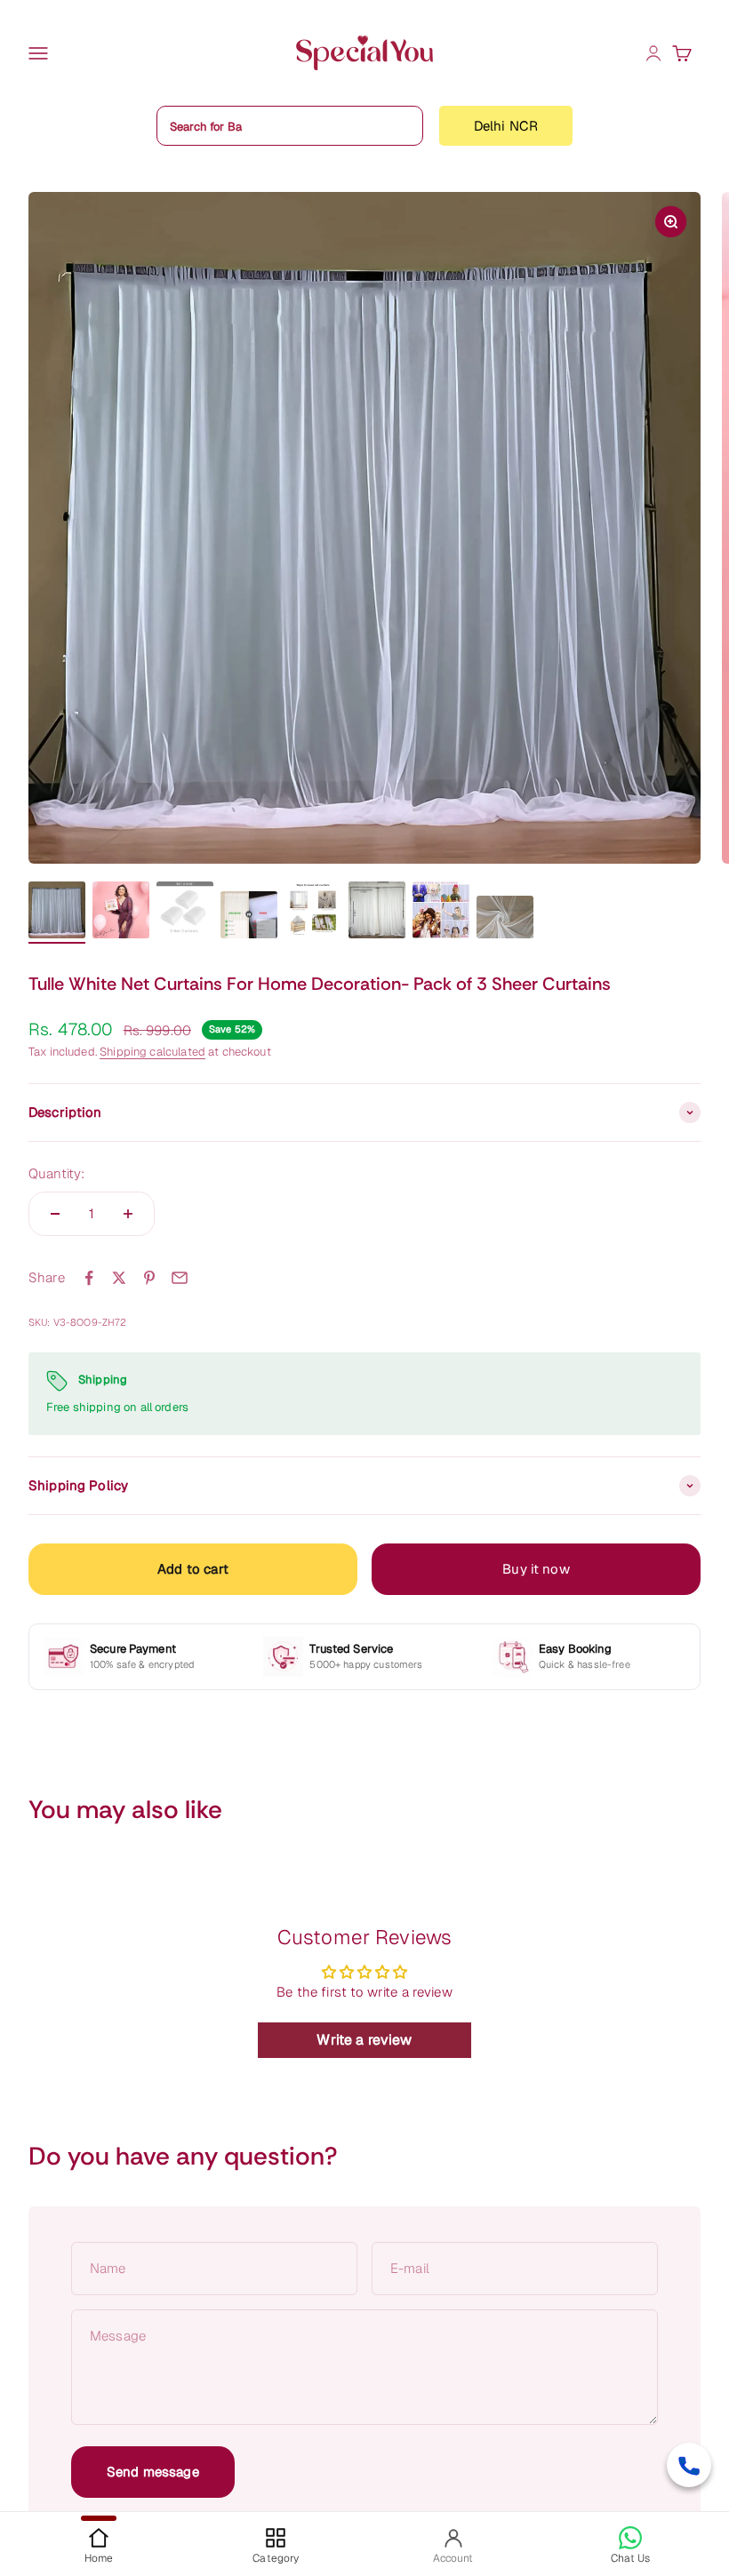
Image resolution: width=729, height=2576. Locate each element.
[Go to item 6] (377, 913)
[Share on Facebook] (89, 1278)
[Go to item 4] (249, 918)
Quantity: (56, 1173)
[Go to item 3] (185, 913)
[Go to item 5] (313, 913)
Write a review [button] (364, 2040)
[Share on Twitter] (119, 1278)
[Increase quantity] (128, 1214)
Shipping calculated (152, 1052)
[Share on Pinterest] (149, 1278)
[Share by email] (180, 1278)
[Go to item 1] (57, 913)
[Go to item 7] (441, 913)
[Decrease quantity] (55, 1214)
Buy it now (536, 1569)
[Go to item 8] (505, 920)
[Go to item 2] (121, 913)
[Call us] (689, 2465)
